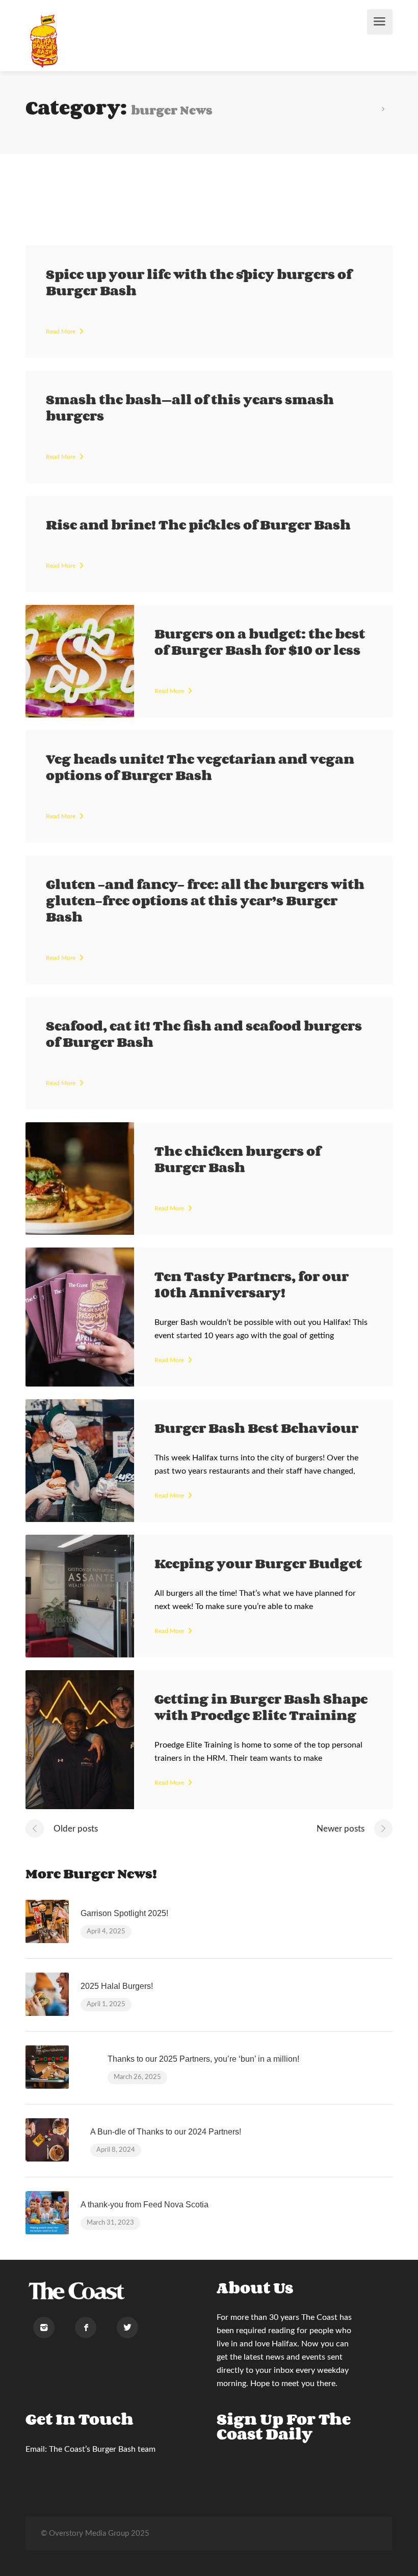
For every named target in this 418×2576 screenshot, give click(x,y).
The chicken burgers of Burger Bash (238, 1159)
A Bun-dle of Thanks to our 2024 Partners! (166, 2132)
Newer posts (341, 1829)
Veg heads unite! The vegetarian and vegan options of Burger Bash (200, 767)
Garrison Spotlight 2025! (124, 1913)
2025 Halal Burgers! (117, 1986)
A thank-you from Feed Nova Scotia (145, 2205)
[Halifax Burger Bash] (45, 41)
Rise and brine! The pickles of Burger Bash (198, 524)
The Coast (319, 2317)
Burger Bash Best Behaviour (256, 1428)
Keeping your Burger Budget (258, 1563)
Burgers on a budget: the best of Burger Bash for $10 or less (260, 642)
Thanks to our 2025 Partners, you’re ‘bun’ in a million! (203, 2059)
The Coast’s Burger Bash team (102, 2449)
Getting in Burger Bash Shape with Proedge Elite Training (261, 1707)
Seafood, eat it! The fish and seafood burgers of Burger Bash (204, 1034)
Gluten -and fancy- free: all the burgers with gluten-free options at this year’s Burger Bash (205, 900)
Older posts (76, 1829)
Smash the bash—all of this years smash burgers (190, 407)
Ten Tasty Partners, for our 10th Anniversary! (252, 1284)
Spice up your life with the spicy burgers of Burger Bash (199, 282)
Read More (61, 331)
